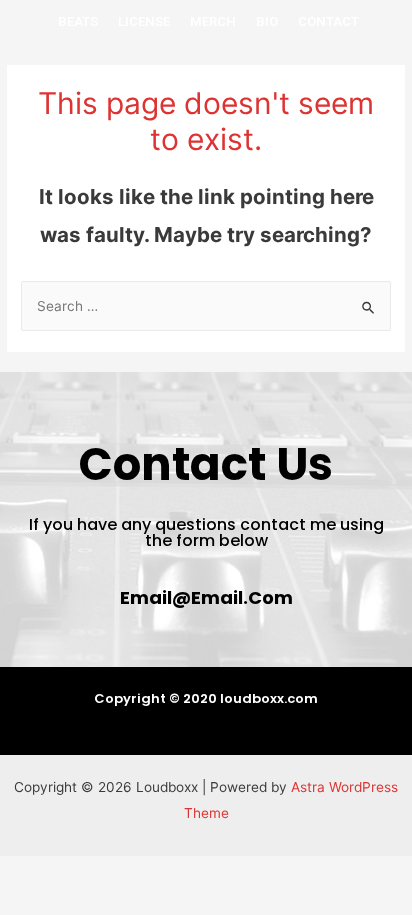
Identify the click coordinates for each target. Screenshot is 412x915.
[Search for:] (206, 306)
